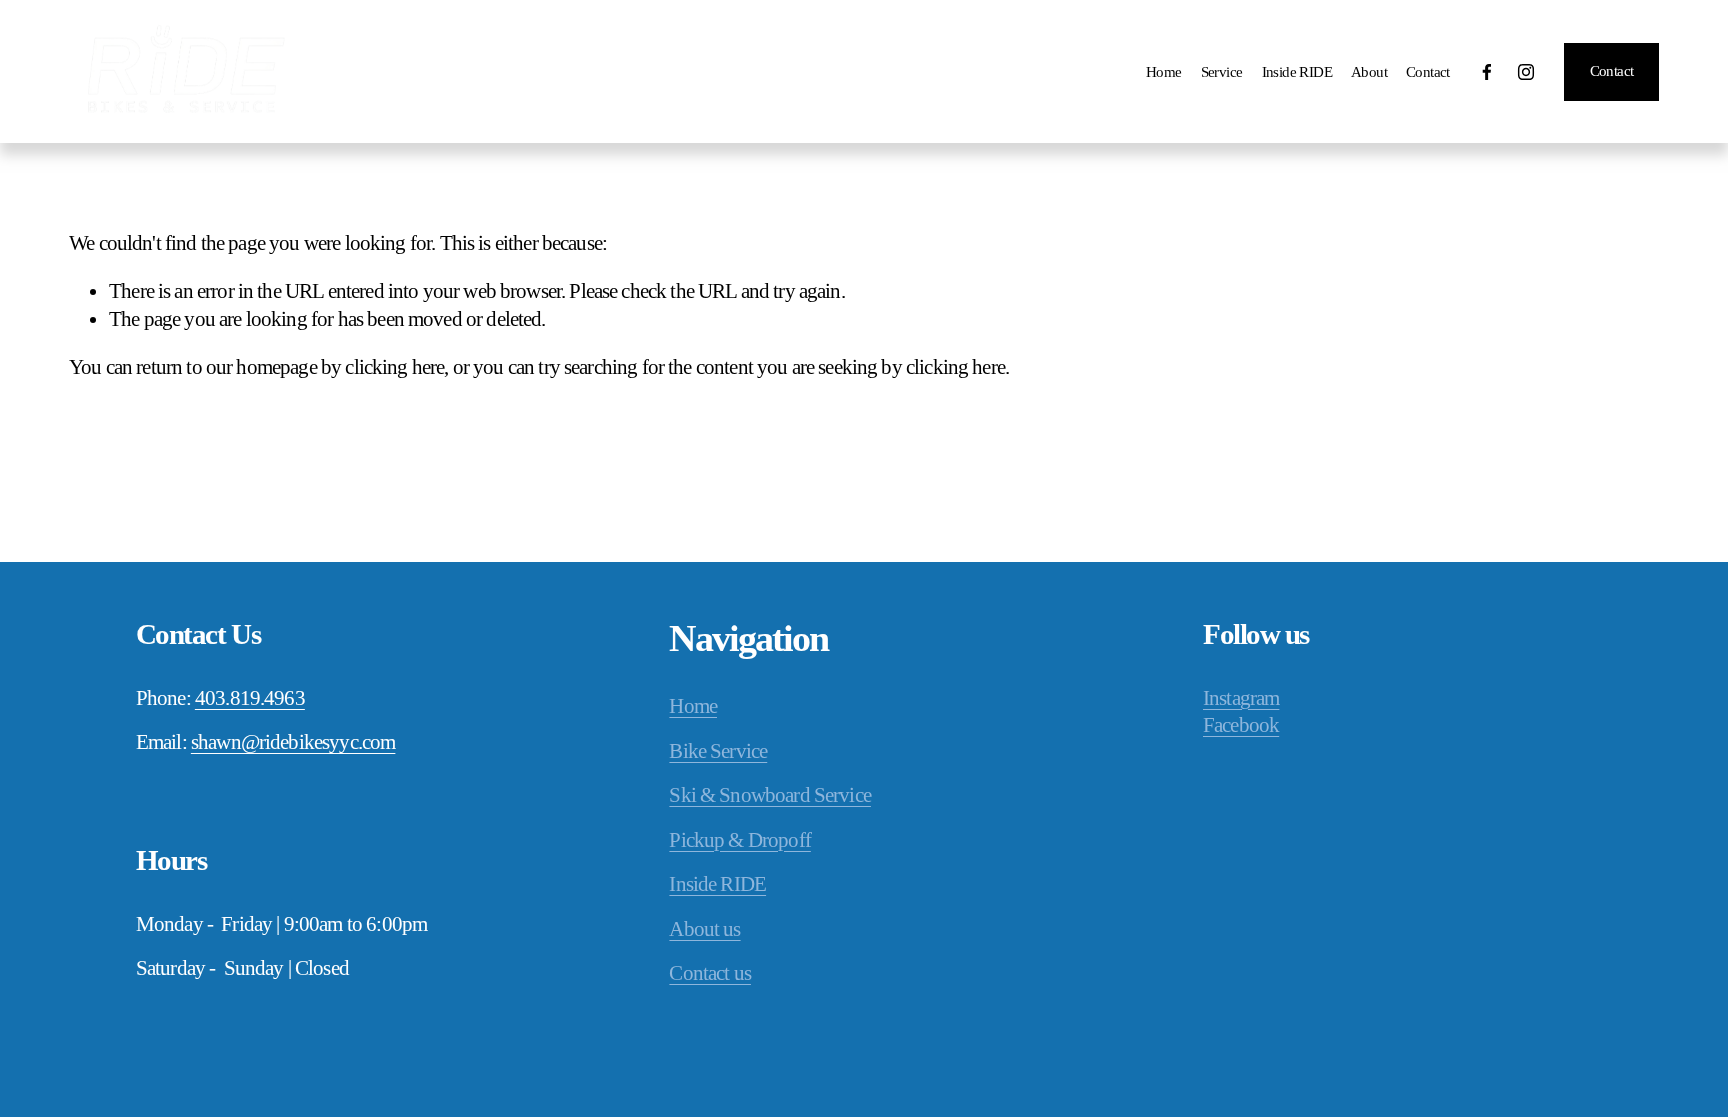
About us (704, 929)
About (1369, 72)
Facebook (1241, 725)
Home (1164, 72)
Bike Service (718, 751)
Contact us (710, 973)
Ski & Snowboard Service (770, 795)
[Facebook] (1487, 72)
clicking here (394, 367)
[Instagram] (1526, 72)
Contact (1428, 72)
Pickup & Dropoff (739, 840)
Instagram (1241, 698)
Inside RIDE (1297, 72)
